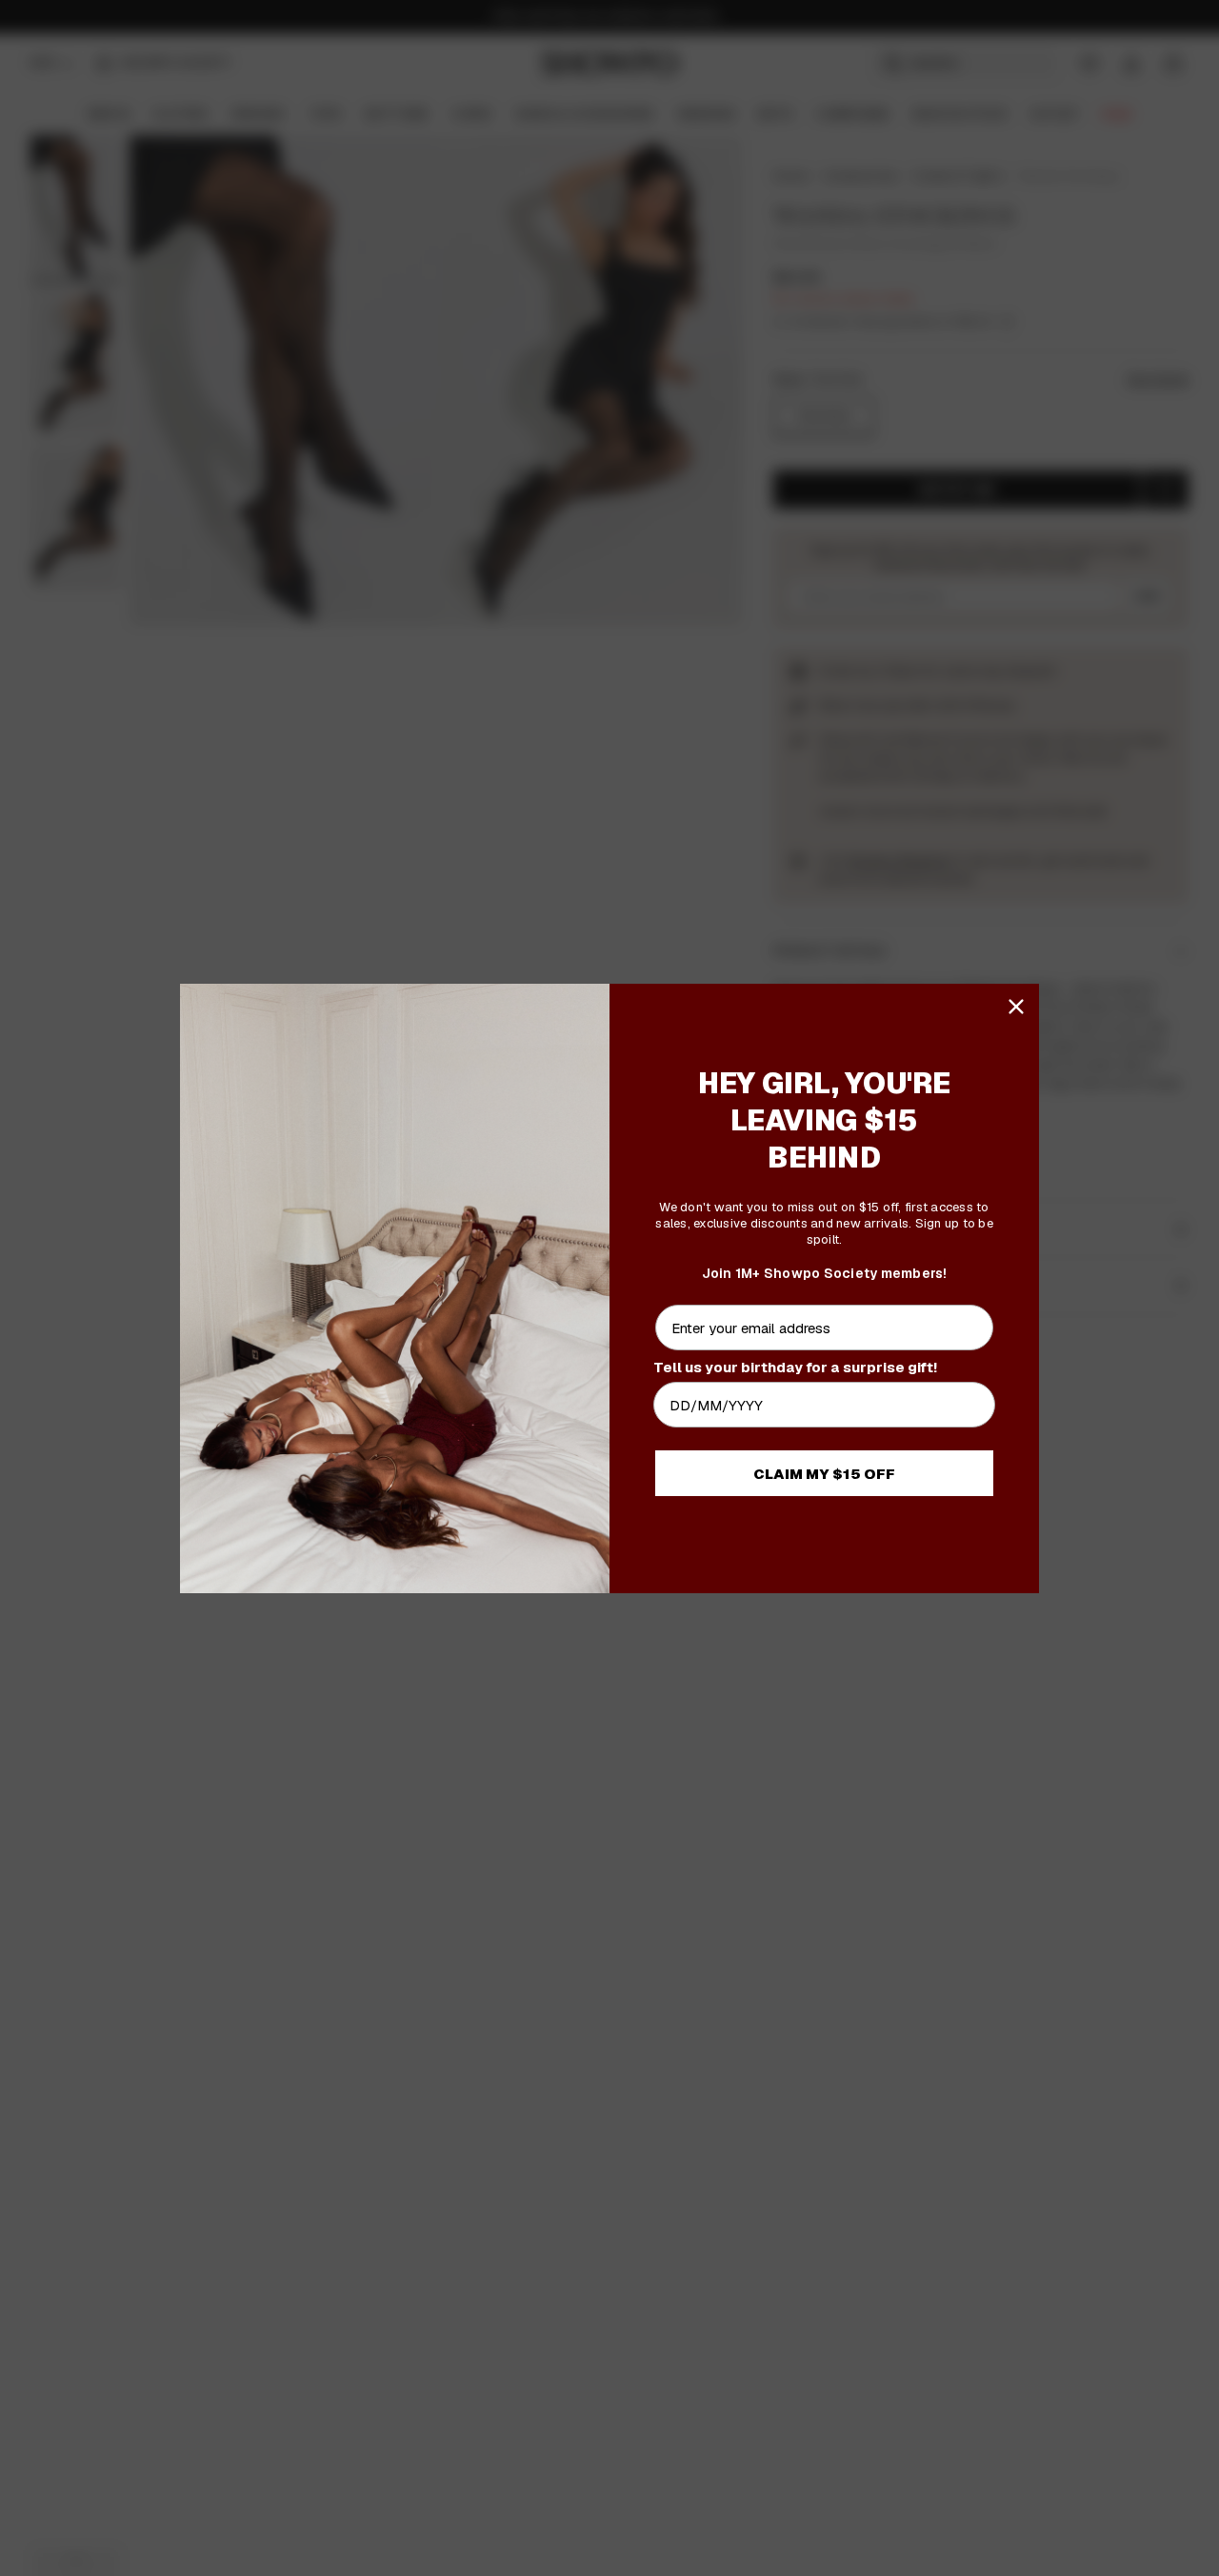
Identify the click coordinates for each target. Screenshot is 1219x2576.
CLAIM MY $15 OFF (824, 1474)
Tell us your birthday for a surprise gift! (795, 1367)
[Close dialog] (1016, 1007)
